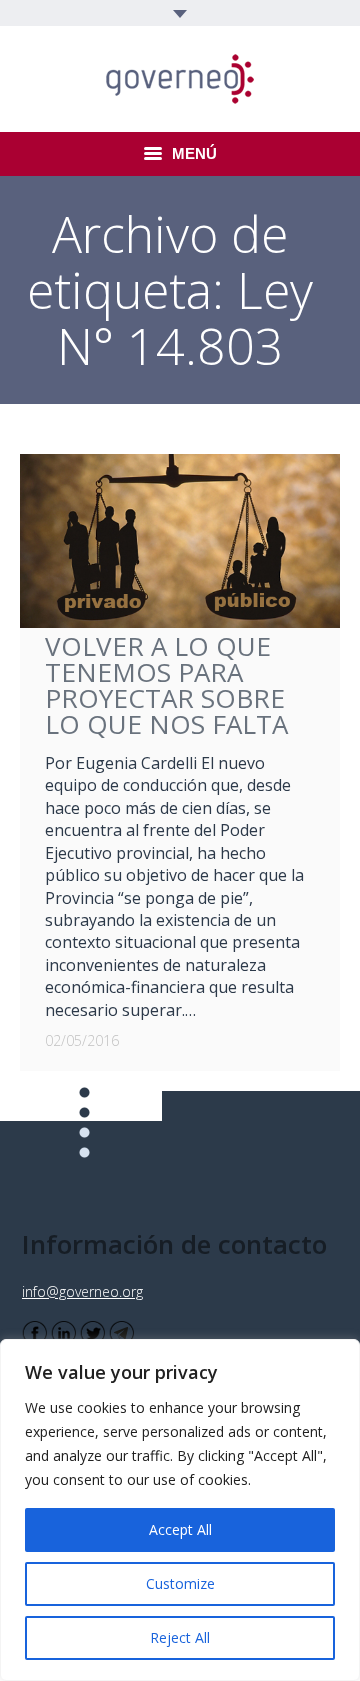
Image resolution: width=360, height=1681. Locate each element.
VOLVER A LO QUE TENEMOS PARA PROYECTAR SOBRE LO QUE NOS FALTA (166, 685)
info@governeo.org (82, 1291)
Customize (180, 1583)
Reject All (180, 1637)
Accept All (180, 1529)
